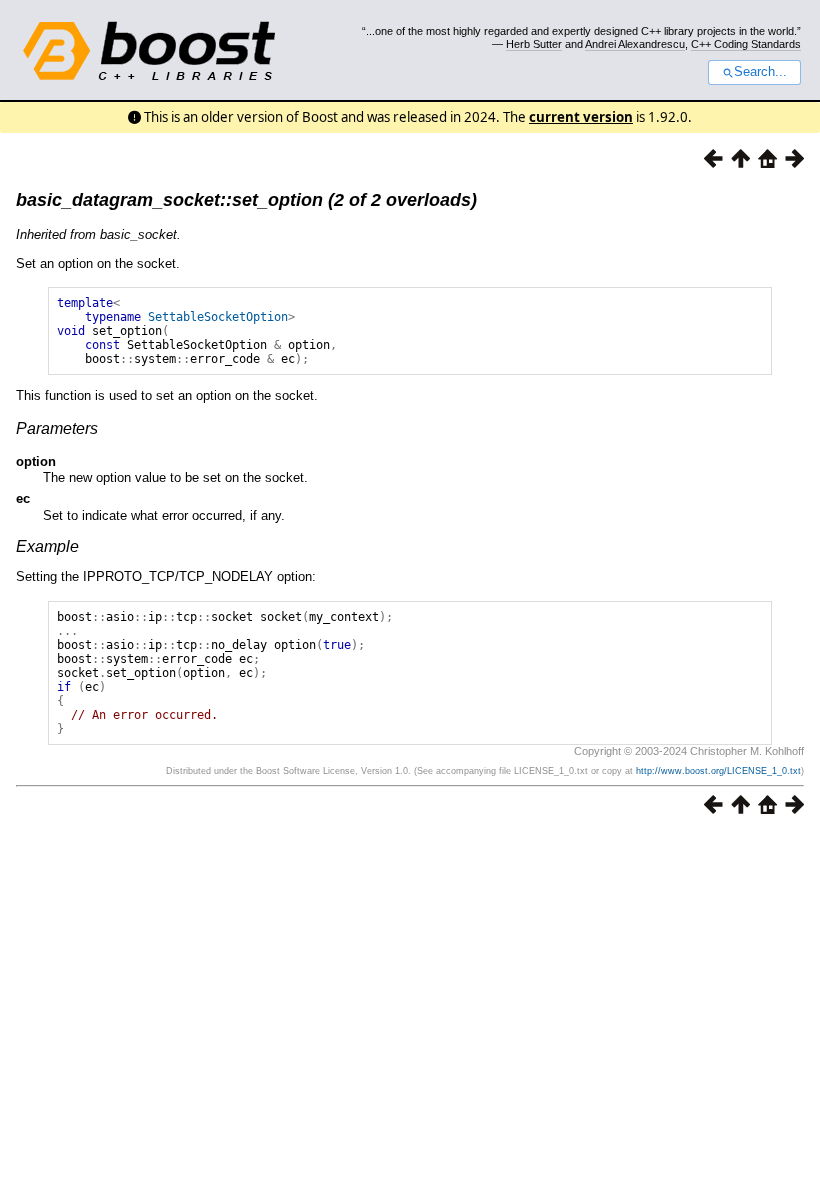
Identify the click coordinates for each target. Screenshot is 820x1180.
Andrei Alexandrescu (635, 44)
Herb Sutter (534, 44)
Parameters (57, 428)
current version (581, 117)
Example (47, 546)
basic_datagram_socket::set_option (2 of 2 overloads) (246, 200)
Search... (760, 72)
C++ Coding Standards (746, 44)
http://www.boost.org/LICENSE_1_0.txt (718, 771)
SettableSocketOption (218, 317)
